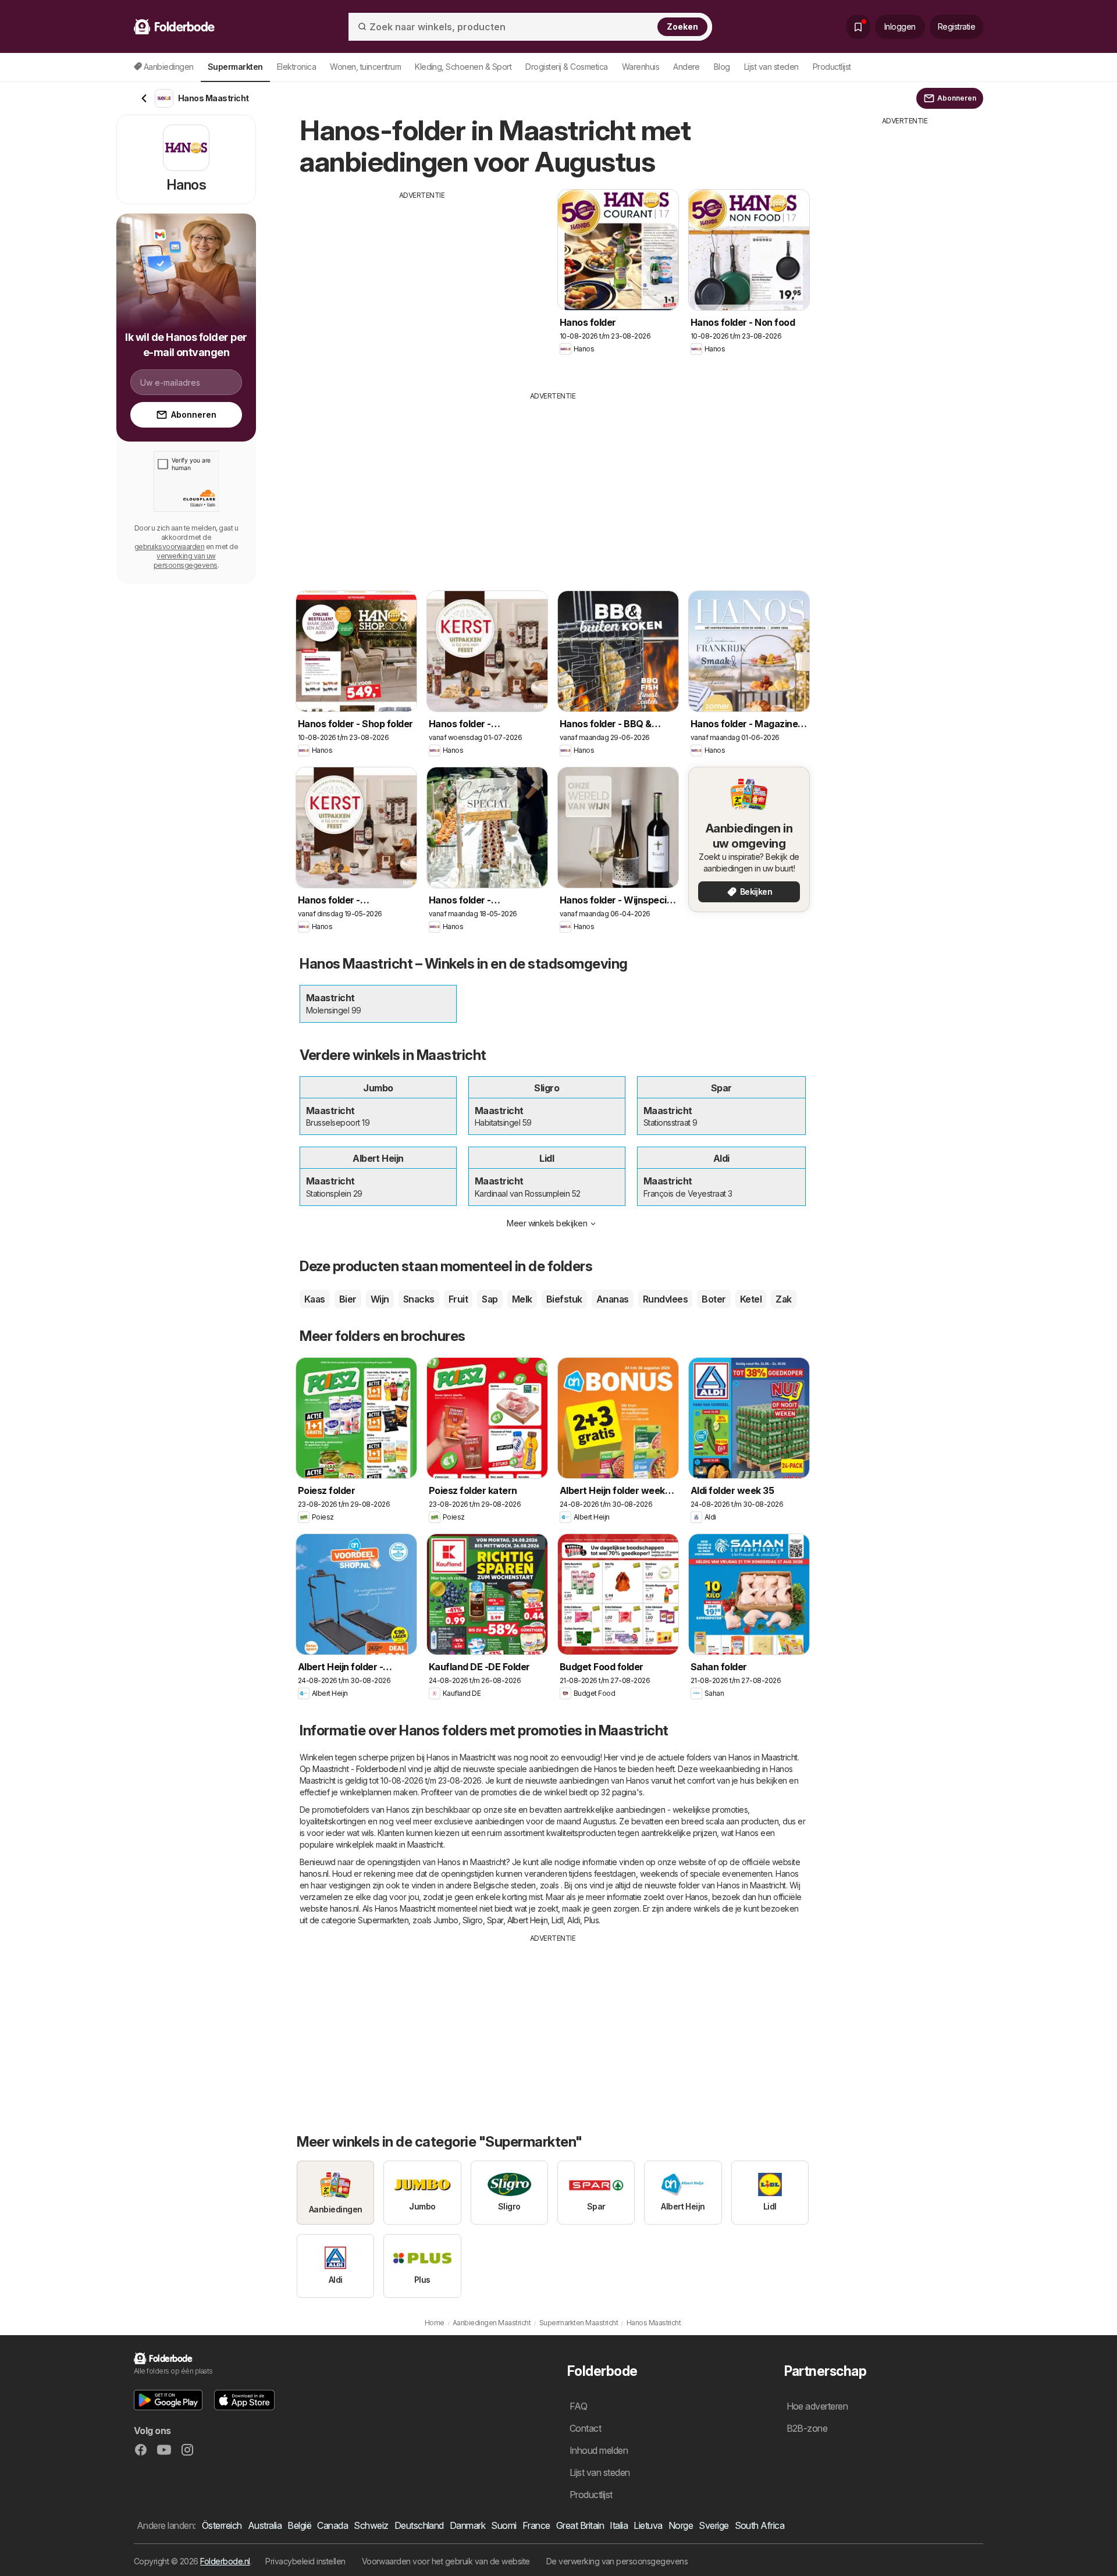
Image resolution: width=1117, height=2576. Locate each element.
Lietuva (648, 2525)
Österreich (222, 2525)
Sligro (473, 1920)
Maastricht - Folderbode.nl (359, 1769)
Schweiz (371, 2525)
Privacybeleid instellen (305, 2561)
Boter (714, 1299)
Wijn (380, 1299)
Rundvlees (665, 1299)
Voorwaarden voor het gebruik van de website (446, 2561)
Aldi (574, 1920)
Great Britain (580, 2525)
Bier (348, 1299)
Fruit (458, 1299)
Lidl (557, 1920)
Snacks (419, 1299)
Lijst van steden (771, 67)
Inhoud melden (599, 2450)
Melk (522, 1299)
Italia (619, 2525)
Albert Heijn (528, 1920)
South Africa (760, 2525)
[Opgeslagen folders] (858, 27)
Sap (490, 1299)
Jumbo (446, 1920)
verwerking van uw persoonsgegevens (186, 561)
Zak (783, 1299)
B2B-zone (807, 2428)
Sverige (714, 2525)
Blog (722, 67)
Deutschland (419, 2525)
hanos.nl (314, 1874)
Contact (585, 2428)
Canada (332, 2525)
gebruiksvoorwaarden (169, 547)
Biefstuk (564, 1299)
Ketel (751, 1299)
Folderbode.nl (225, 2561)
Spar (495, 1920)
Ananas (613, 1299)
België (299, 2525)
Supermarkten (383, 1920)
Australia (265, 2525)
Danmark (467, 2525)
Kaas (315, 1299)
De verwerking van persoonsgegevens (617, 2561)
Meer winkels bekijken (547, 1223)
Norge (681, 2525)
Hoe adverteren (817, 2406)
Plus (591, 1920)
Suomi (504, 2525)
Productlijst (832, 67)
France (536, 2525)
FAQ (578, 2406)
